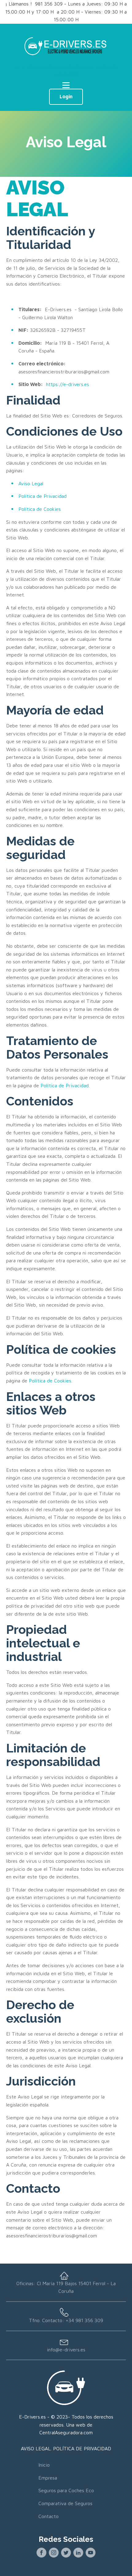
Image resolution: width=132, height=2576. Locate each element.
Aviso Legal (31, 483)
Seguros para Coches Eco (66, 2490)
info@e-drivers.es (66, 2350)
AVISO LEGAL (37, 198)
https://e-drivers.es (68, 384)
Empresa (48, 2478)
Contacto (49, 2516)
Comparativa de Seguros (65, 2503)
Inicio (44, 2465)
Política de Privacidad (43, 496)
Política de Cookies (40, 509)
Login (66, 96)
